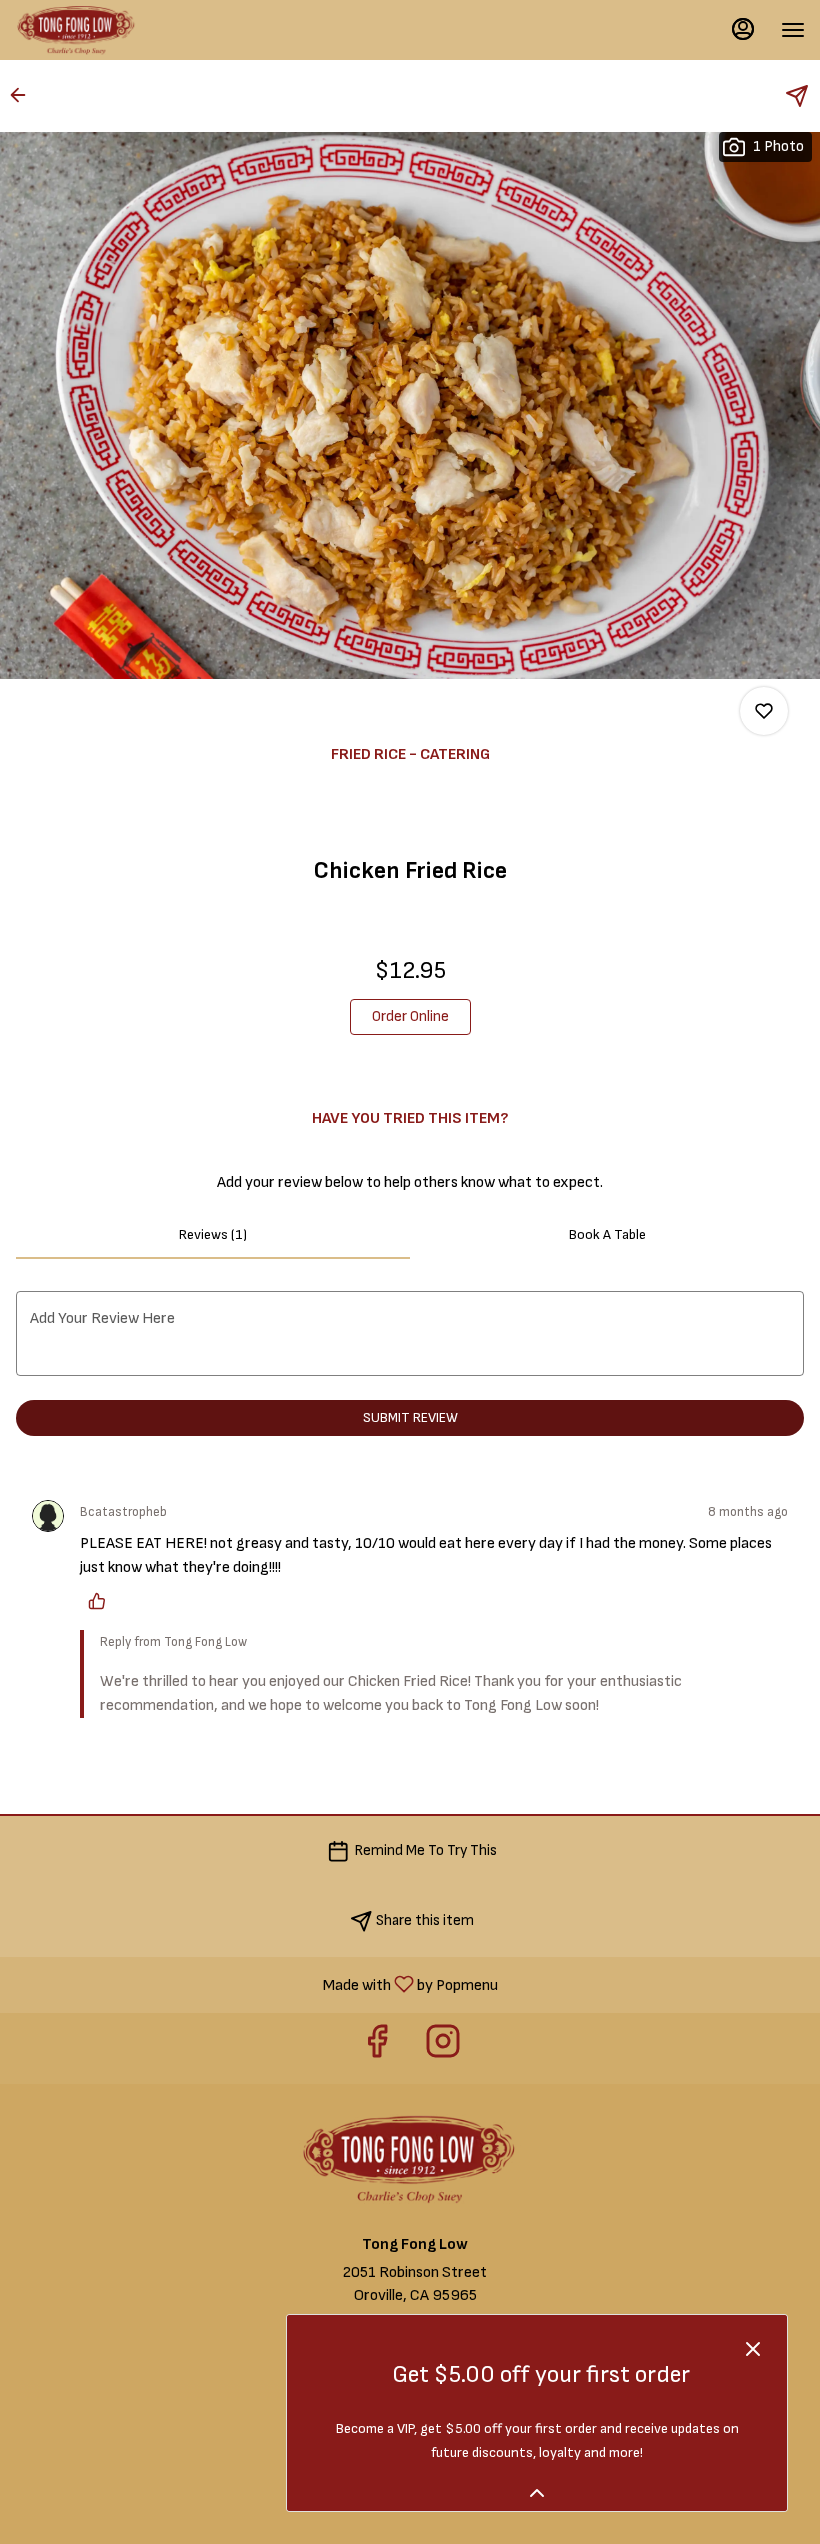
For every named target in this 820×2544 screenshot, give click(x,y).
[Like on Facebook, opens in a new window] (377, 2048)
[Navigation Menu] (793, 30)
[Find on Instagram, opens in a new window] (443, 2048)
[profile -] (743, 29)
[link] (410, 1017)
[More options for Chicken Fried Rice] (764, 711)
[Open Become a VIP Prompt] (537, 2493)
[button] (24, 95)
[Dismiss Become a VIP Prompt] (753, 2349)
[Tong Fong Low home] (105, 30)
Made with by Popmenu (256, 1984)
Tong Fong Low (410, 2159)
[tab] (213, 1235)
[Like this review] (102, 1601)
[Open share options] (797, 96)
